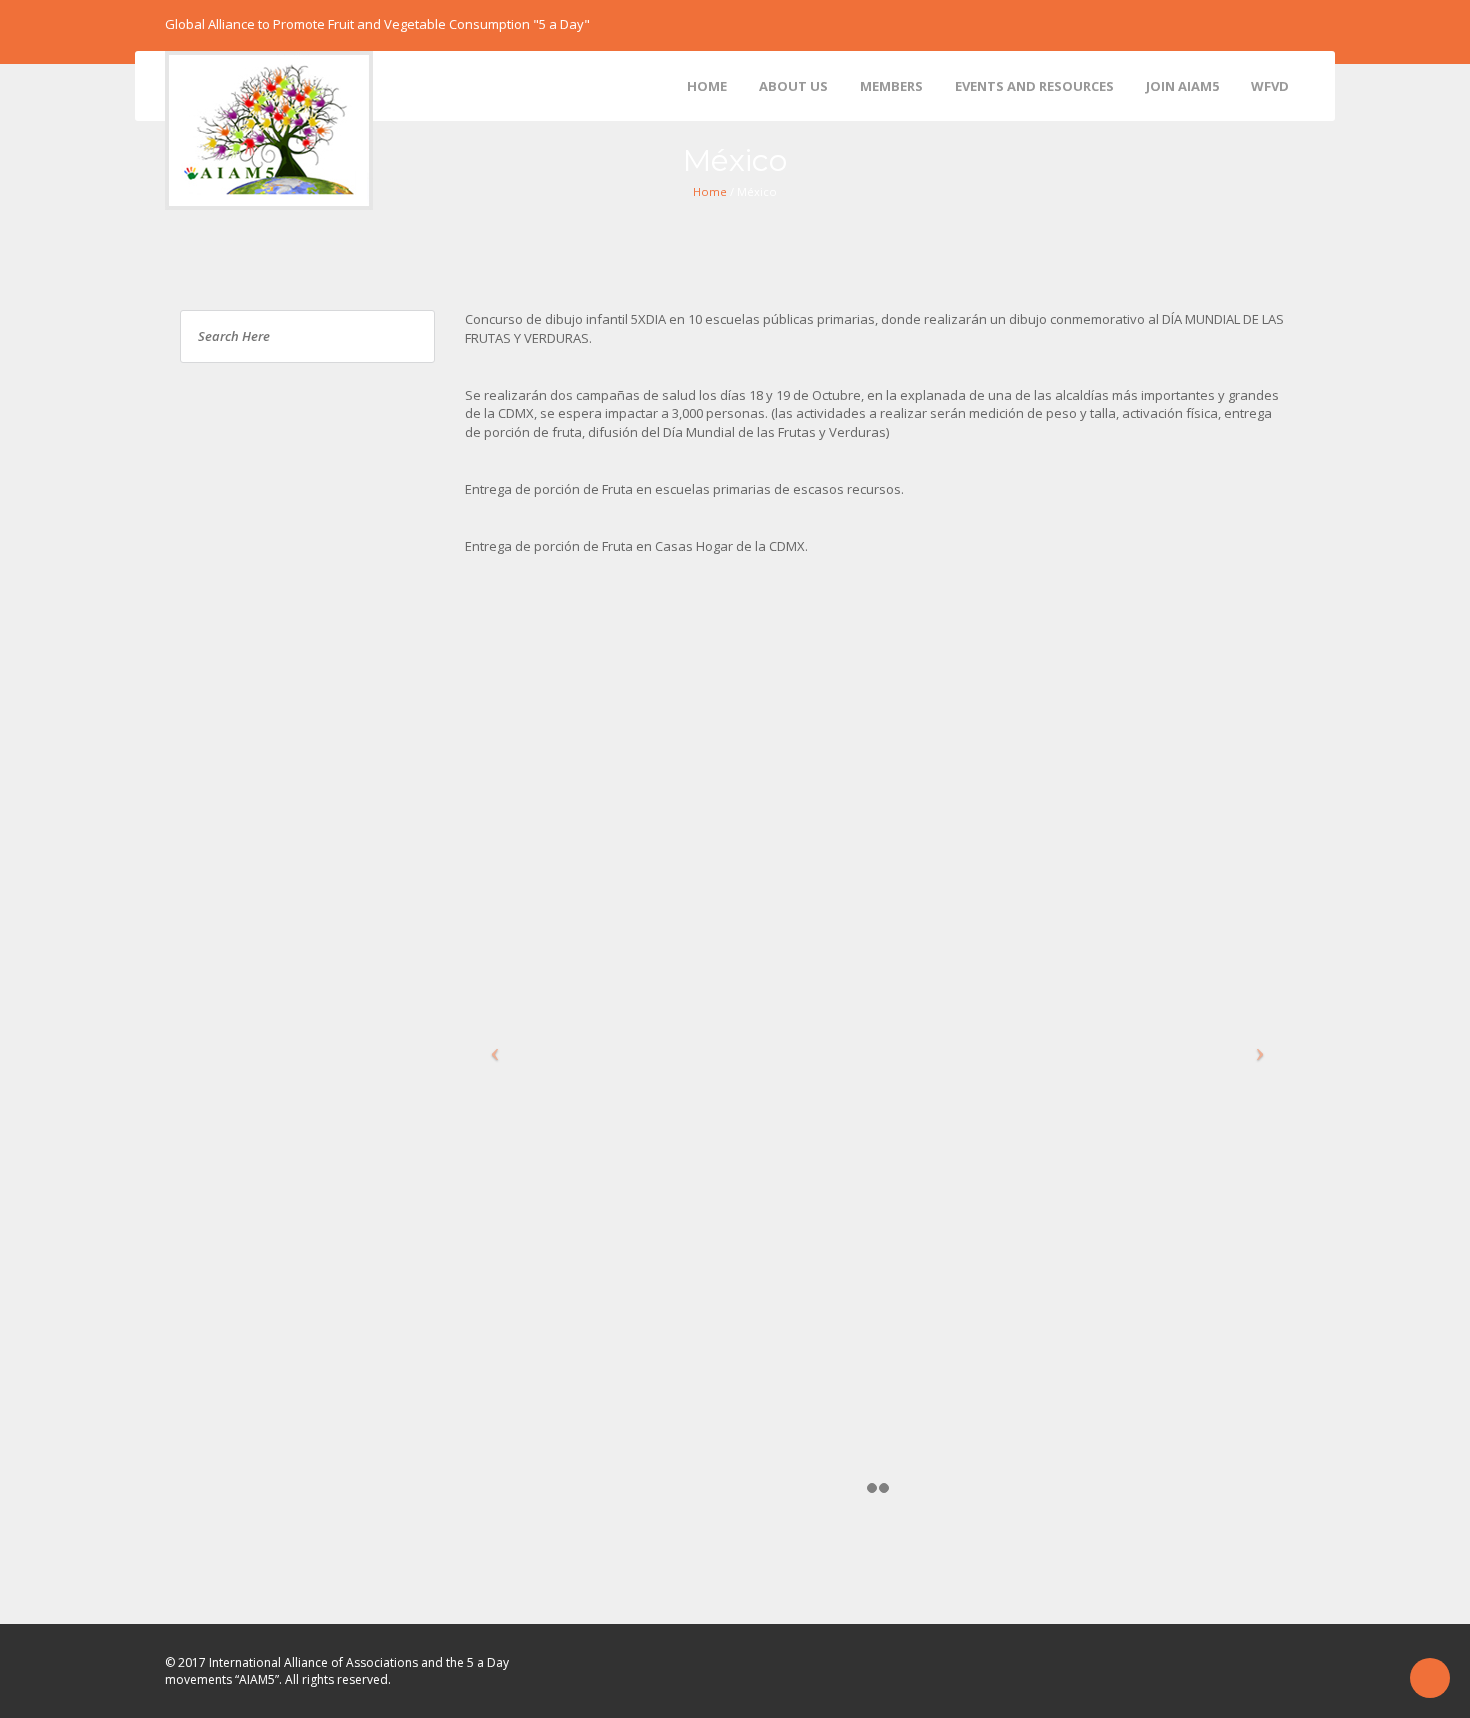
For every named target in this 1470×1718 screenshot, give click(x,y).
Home (710, 191)
